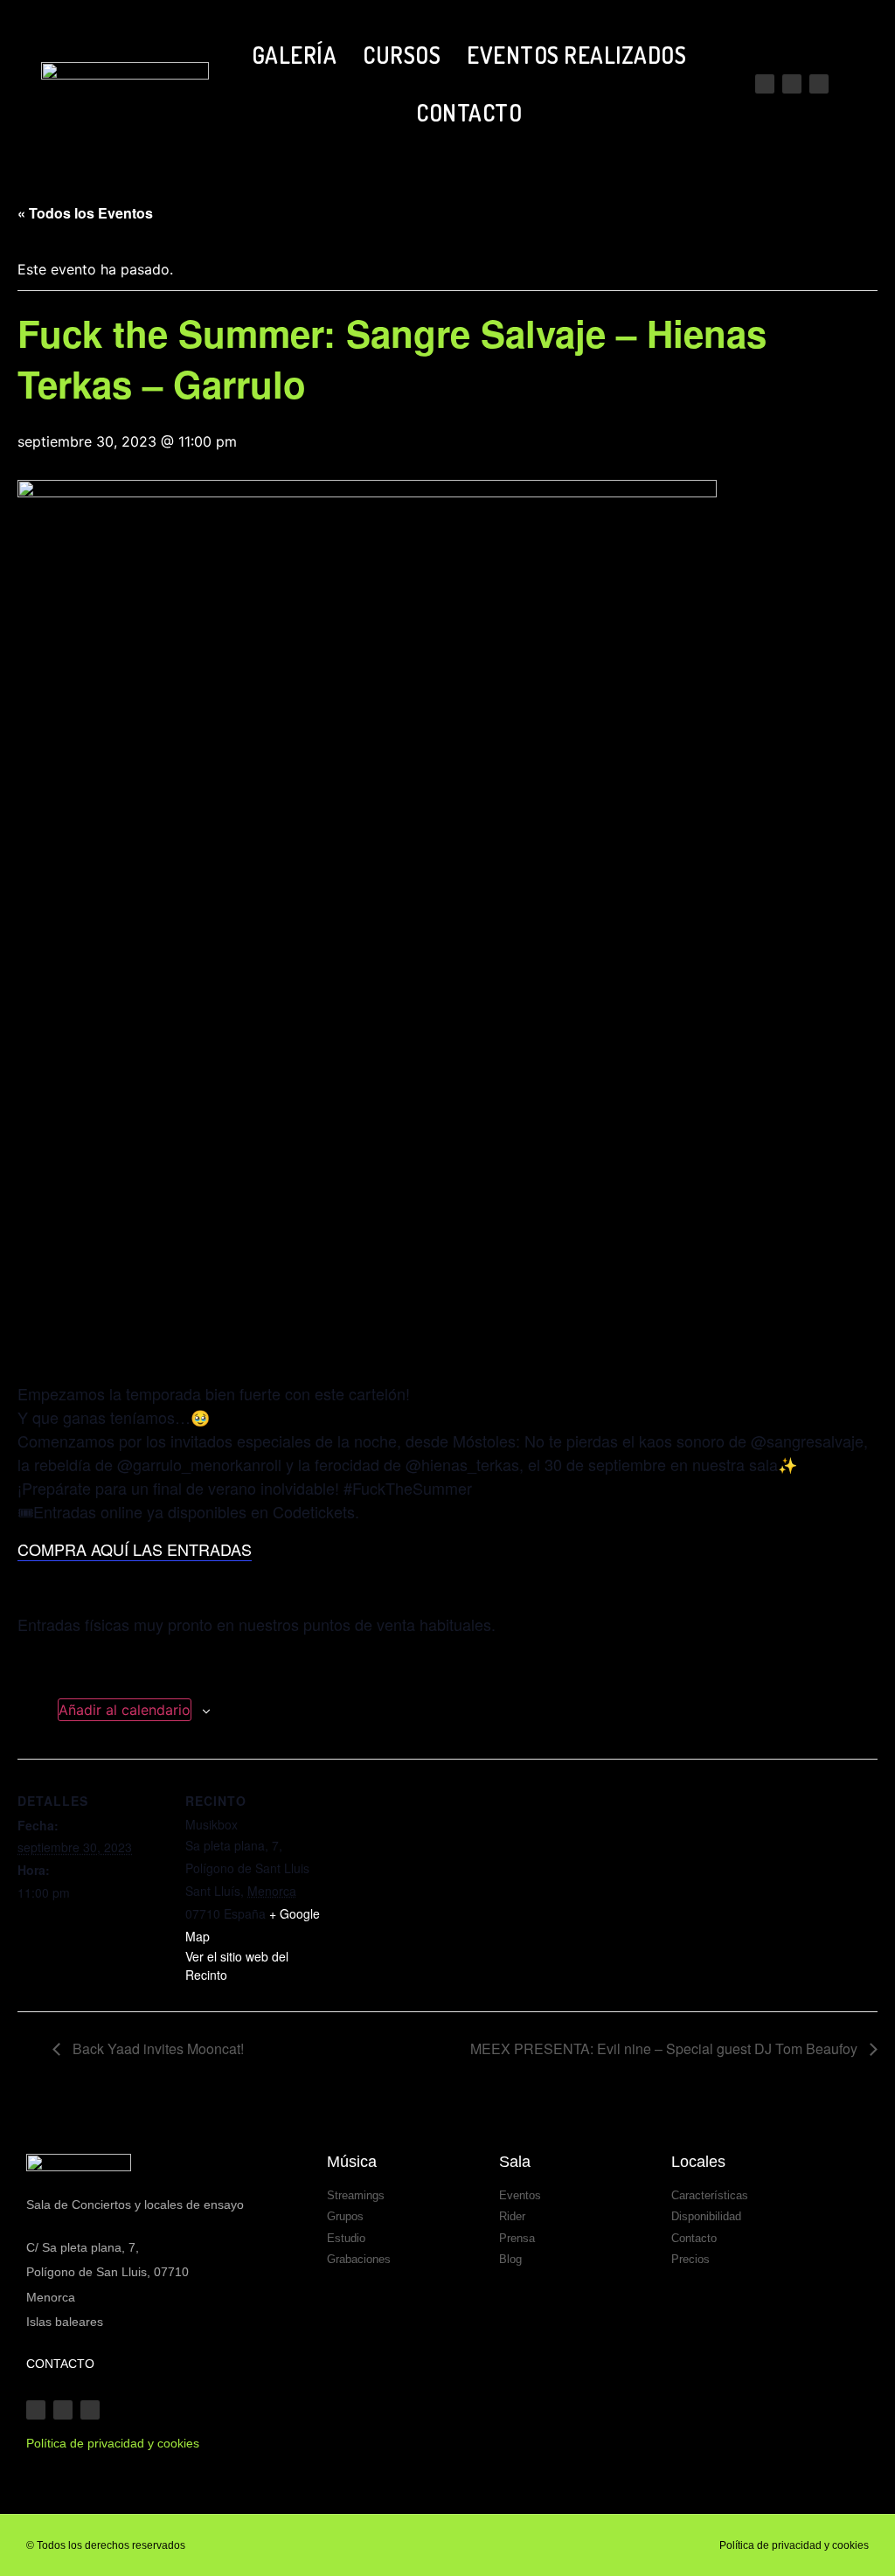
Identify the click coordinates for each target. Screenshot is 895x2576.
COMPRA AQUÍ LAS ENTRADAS (135, 1549)
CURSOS (402, 55)
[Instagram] (792, 84)
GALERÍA (295, 55)
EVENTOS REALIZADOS (576, 55)
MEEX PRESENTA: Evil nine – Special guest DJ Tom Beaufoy (666, 2048)
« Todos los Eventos (85, 213)
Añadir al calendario (125, 1710)
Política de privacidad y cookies (794, 2545)
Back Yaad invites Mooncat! (156, 2048)
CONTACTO (469, 112)
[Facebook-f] (819, 84)
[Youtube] (765, 84)
